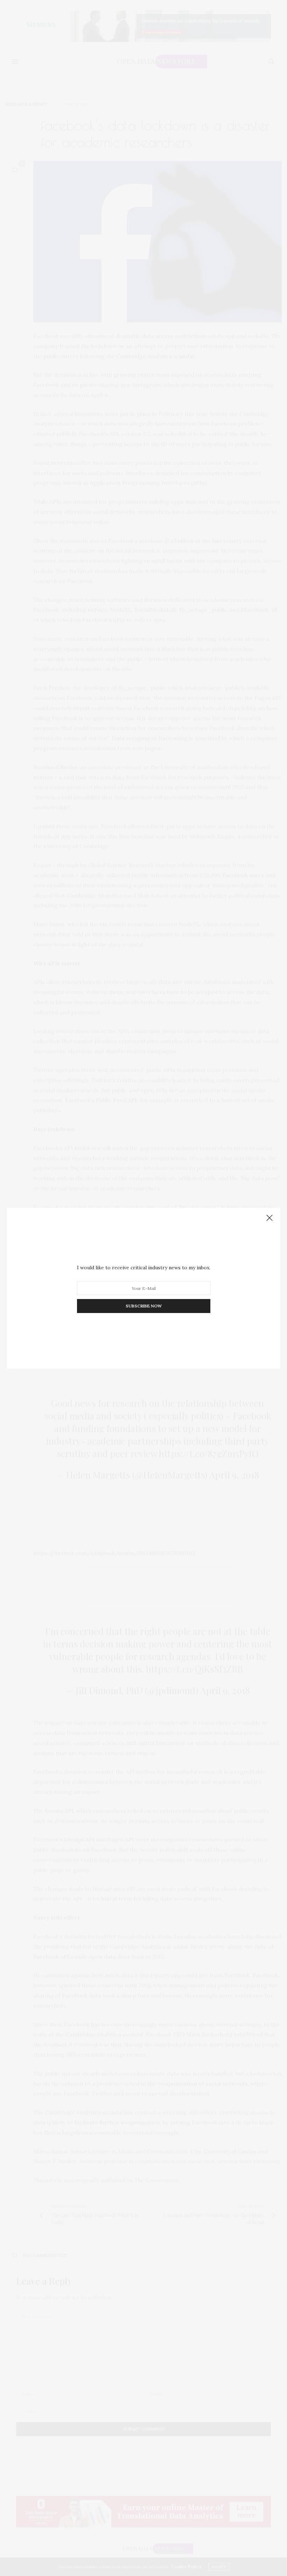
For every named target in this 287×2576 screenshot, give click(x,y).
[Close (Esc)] (269, 1218)
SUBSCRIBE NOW (144, 1306)
